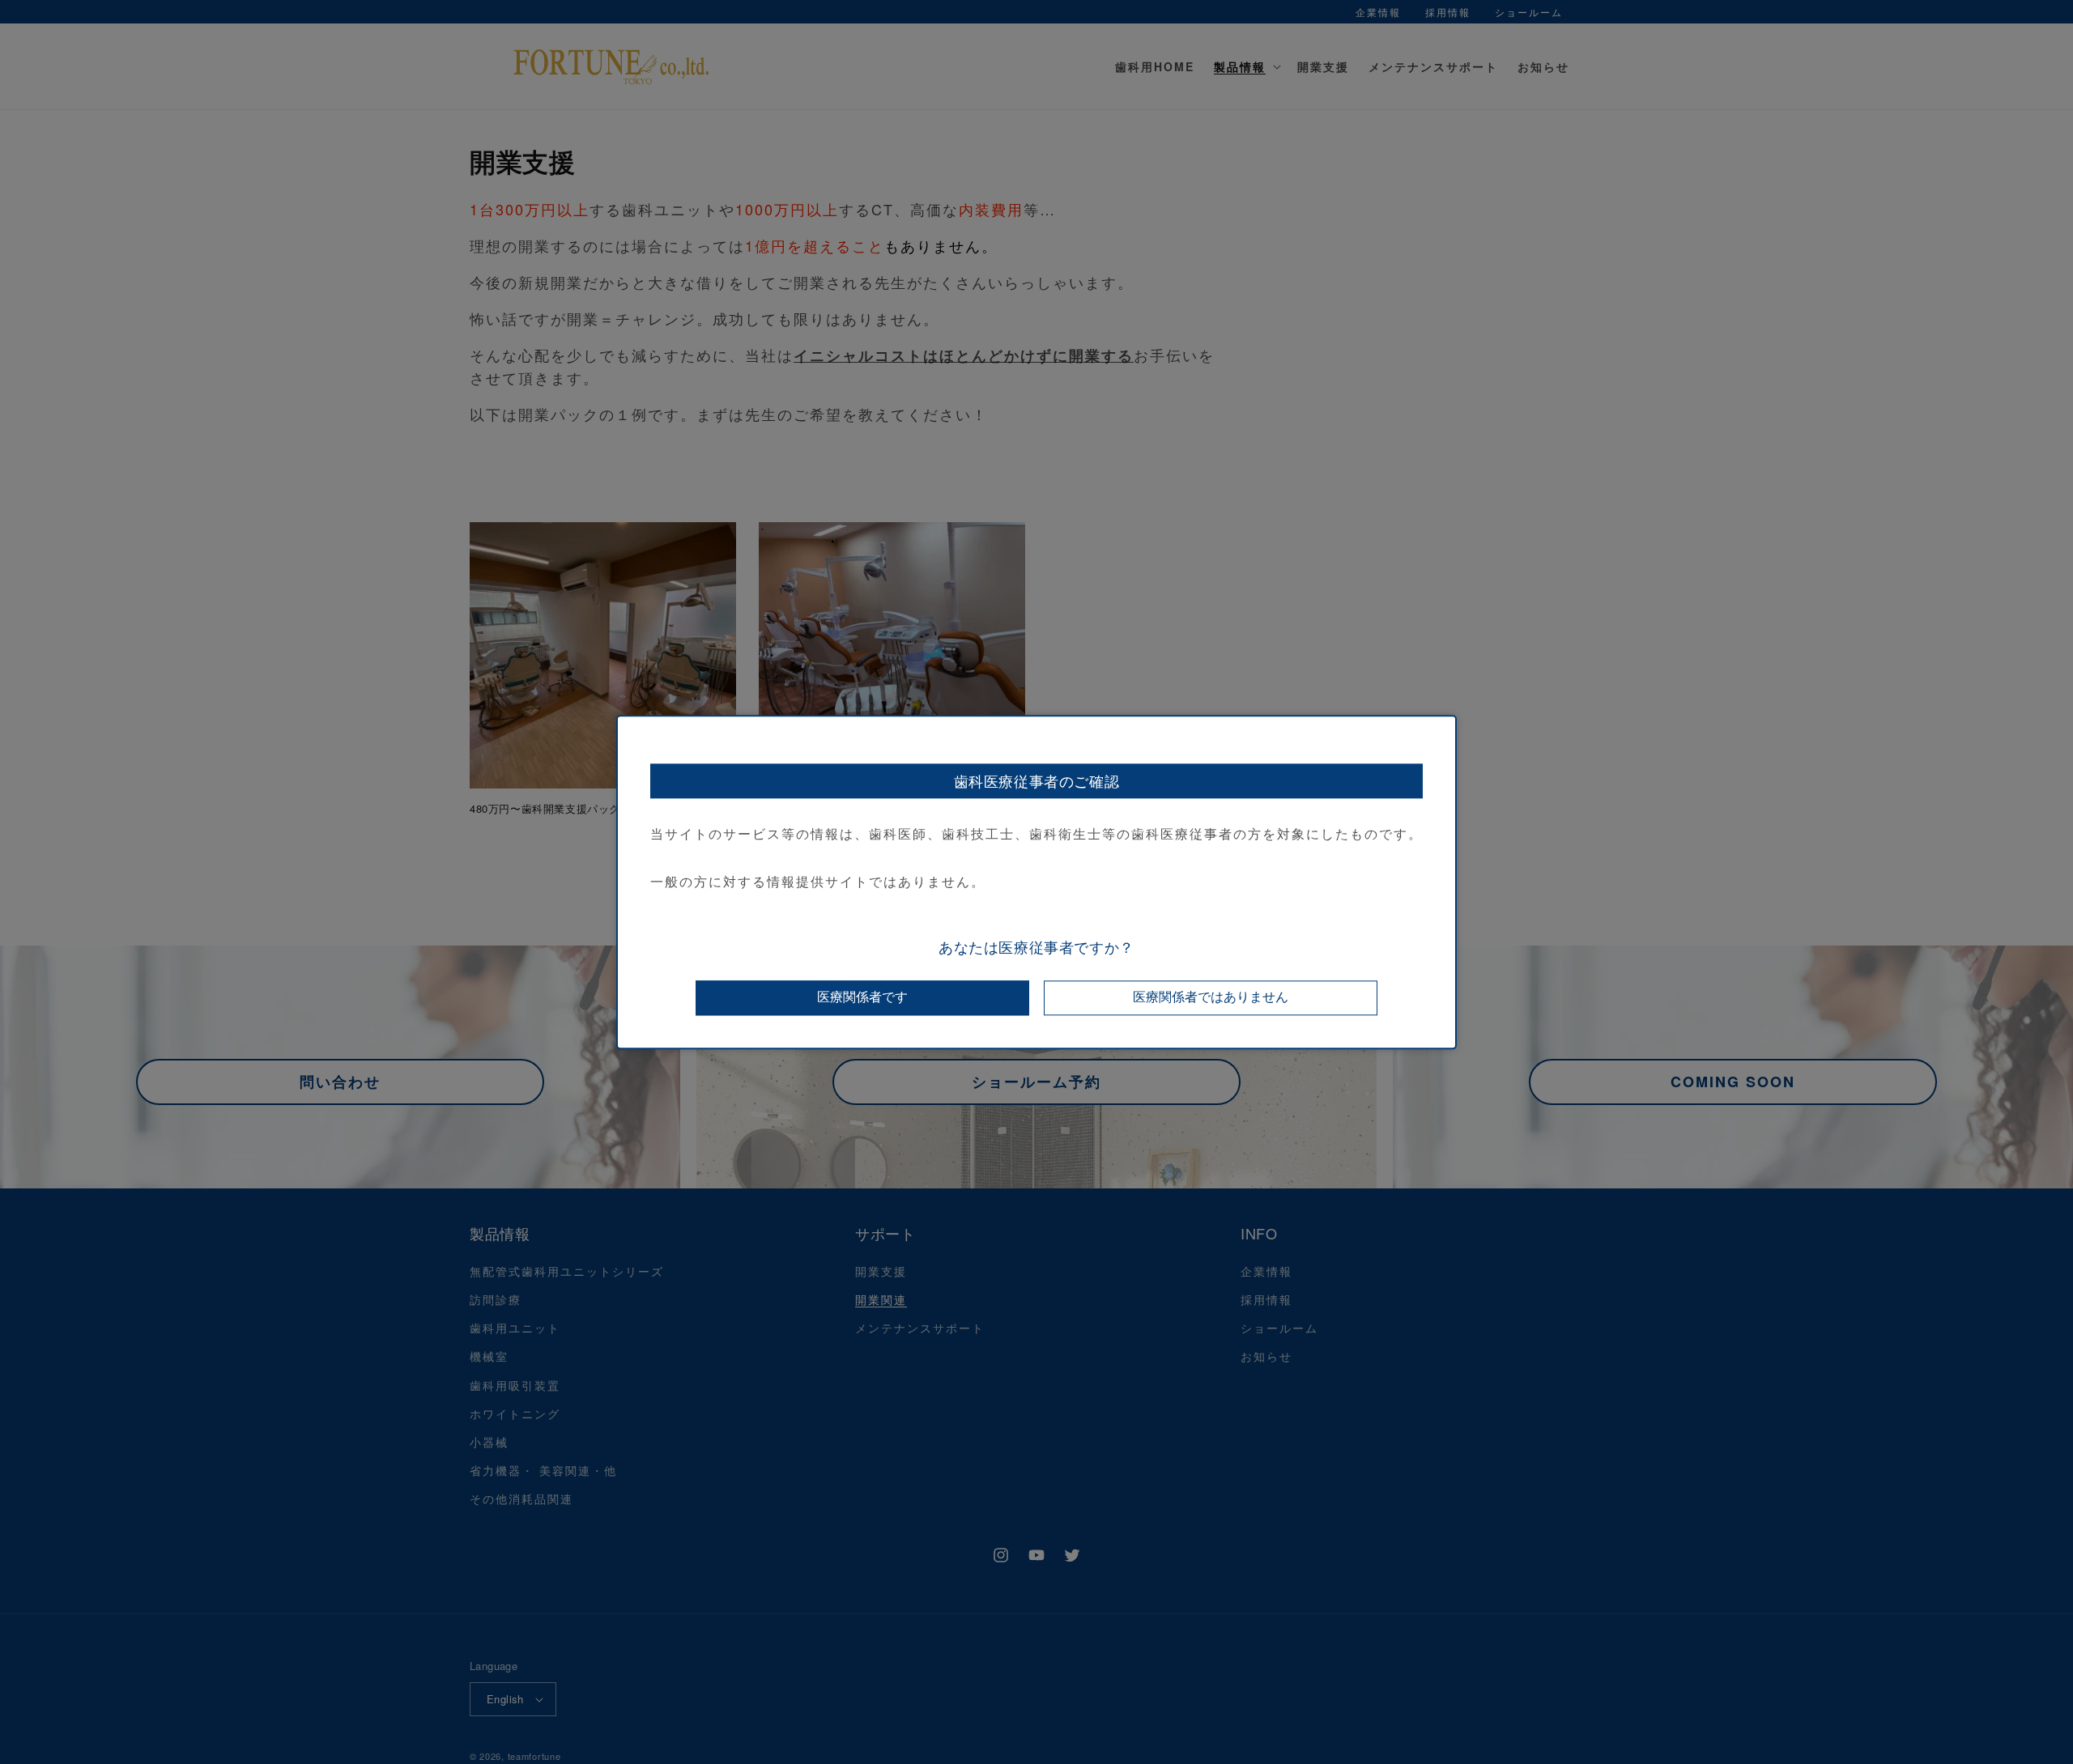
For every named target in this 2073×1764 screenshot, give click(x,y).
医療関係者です (862, 997)
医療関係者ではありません (1211, 997)
